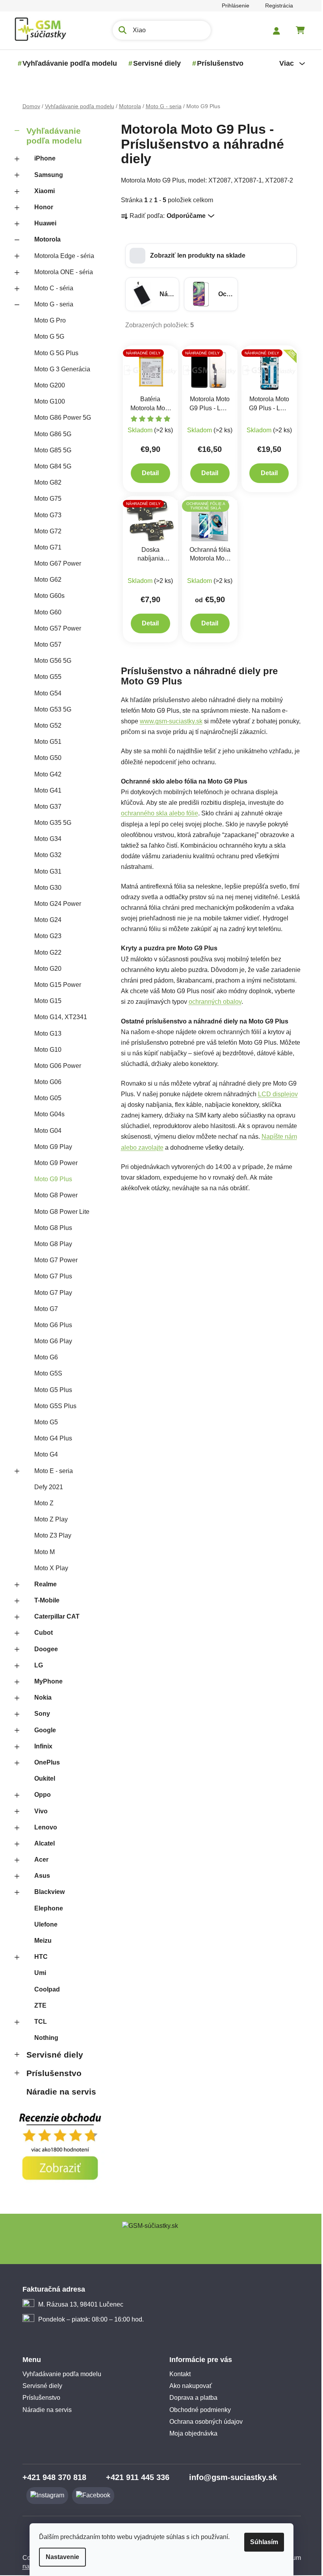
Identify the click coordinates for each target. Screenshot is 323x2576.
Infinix (40, 1746)
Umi (37, 1973)
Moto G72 (45, 531)
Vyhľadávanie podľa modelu (51, 136)
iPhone (42, 158)
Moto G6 (43, 1357)
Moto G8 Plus (50, 1228)
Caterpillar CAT (54, 1616)
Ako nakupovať (188, 2386)
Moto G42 (45, 774)
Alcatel (41, 1843)
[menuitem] (67, 63)
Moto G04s (46, 1114)
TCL (37, 2022)
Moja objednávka (191, 2433)
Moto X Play (48, 1568)
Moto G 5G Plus (53, 353)
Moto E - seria (50, 1471)
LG (35, 1665)
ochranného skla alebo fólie (156, 813)
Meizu (40, 1941)
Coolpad (44, 1989)
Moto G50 (45, 758)
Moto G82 (45, 482)
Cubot (40, 1633)
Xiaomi (41, 191)
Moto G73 (45, 515)
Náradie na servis (58, 2092)
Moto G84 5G (50, 466)
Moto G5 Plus (50, 1390)
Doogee (43, 1649)
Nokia (40, 1697)
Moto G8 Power (53, 1195)
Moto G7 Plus (50, 1276)
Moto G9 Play (50, 1147)
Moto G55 (45, 677)
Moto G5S (45, 1373)
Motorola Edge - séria (61, 256)
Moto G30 (45, 888)
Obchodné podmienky (197, 2410)
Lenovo (43, 1827)
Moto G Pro (47, 320)
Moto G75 (45, 499)
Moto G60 (45, 612)
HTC (38, 1957)
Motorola (44, 239)
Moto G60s (46, 596)
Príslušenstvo (51, 2073)
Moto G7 (43, 1309)
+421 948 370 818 (51, 2477)
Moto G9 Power (53, 1163)
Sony (39, 1714)
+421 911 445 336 (135, 2477)
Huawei (42, 223)
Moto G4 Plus (50, 1438)
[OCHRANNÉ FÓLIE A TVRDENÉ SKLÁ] (207, 520)
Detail (148, 473)
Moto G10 (45, 1050)
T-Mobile (44, 1600)
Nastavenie (60, 2557)
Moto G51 (45, 742)
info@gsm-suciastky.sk (230, 2477)
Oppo (39, 1795)
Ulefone (43, 1924)
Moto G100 (46, 401)
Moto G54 (45, 693)
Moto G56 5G (50, 661)
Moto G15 (45, 1001)
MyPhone (45, 1681)
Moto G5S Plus (52, 1406)
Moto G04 (45, 1131)
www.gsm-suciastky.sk (168, 721)
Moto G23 (45, 936)
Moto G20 (45, 969)
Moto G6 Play (50, 1341)
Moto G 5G (46, 337)
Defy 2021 (45, 1487)
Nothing (43, 2038)
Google (42, 1730)
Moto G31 (45, 871)
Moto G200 (46, 385)
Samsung (45, 175)
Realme (42, 1584)
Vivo (38, 1811)
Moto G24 (45, 920)
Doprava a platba (191, 2398)
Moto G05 (45, 1098)
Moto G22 (45, 952)
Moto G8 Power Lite (59, 1212)
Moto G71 (45, 547)
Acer (38, 1860)
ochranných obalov (212, 1002)
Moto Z (41, 1503)
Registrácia (276, 6)
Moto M (41, 1552)
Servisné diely (52, 2055)
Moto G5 (43, 1422)
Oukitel (42, 1778)
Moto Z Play (48, 1519)
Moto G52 (45, 726)
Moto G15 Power (55, 985)
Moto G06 (45, 1082)
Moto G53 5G (50, 709)
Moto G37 (45, 807)
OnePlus (44, 1762)
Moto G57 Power (55, 628)
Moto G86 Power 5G (59, 418)
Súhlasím (261, 2542)
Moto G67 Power (55, 563)
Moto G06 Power (55, 1066)
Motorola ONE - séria (60, 272)
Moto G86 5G (50, 434)
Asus (39, 1876)
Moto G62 (45, 580)
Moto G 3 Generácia (59, 369)
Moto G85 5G (50, 450)
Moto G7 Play (50, 1293)
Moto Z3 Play (50, 1535)
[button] (208, 256)
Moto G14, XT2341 (58, 1017)
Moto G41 (45, 790)
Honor (41, 207)
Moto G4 (43, 1454)
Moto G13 (45, 1034)
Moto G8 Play (50, 1244)
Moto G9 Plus (50, 1179)
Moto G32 (45, 855)
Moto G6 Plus (50, 1325)
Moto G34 (45, 839)
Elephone (45, 1908)
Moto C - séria (51, 288)
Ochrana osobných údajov (203, 2422)
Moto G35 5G (50, 823)
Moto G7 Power (53, 1260)
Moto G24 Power (55, 904)
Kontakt (177, 2374)
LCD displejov (275, 1094)
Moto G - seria (51, 304)
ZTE (37, 2005)
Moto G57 (45, 644)
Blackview (46, 1892)
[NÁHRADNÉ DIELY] (148, 370)
